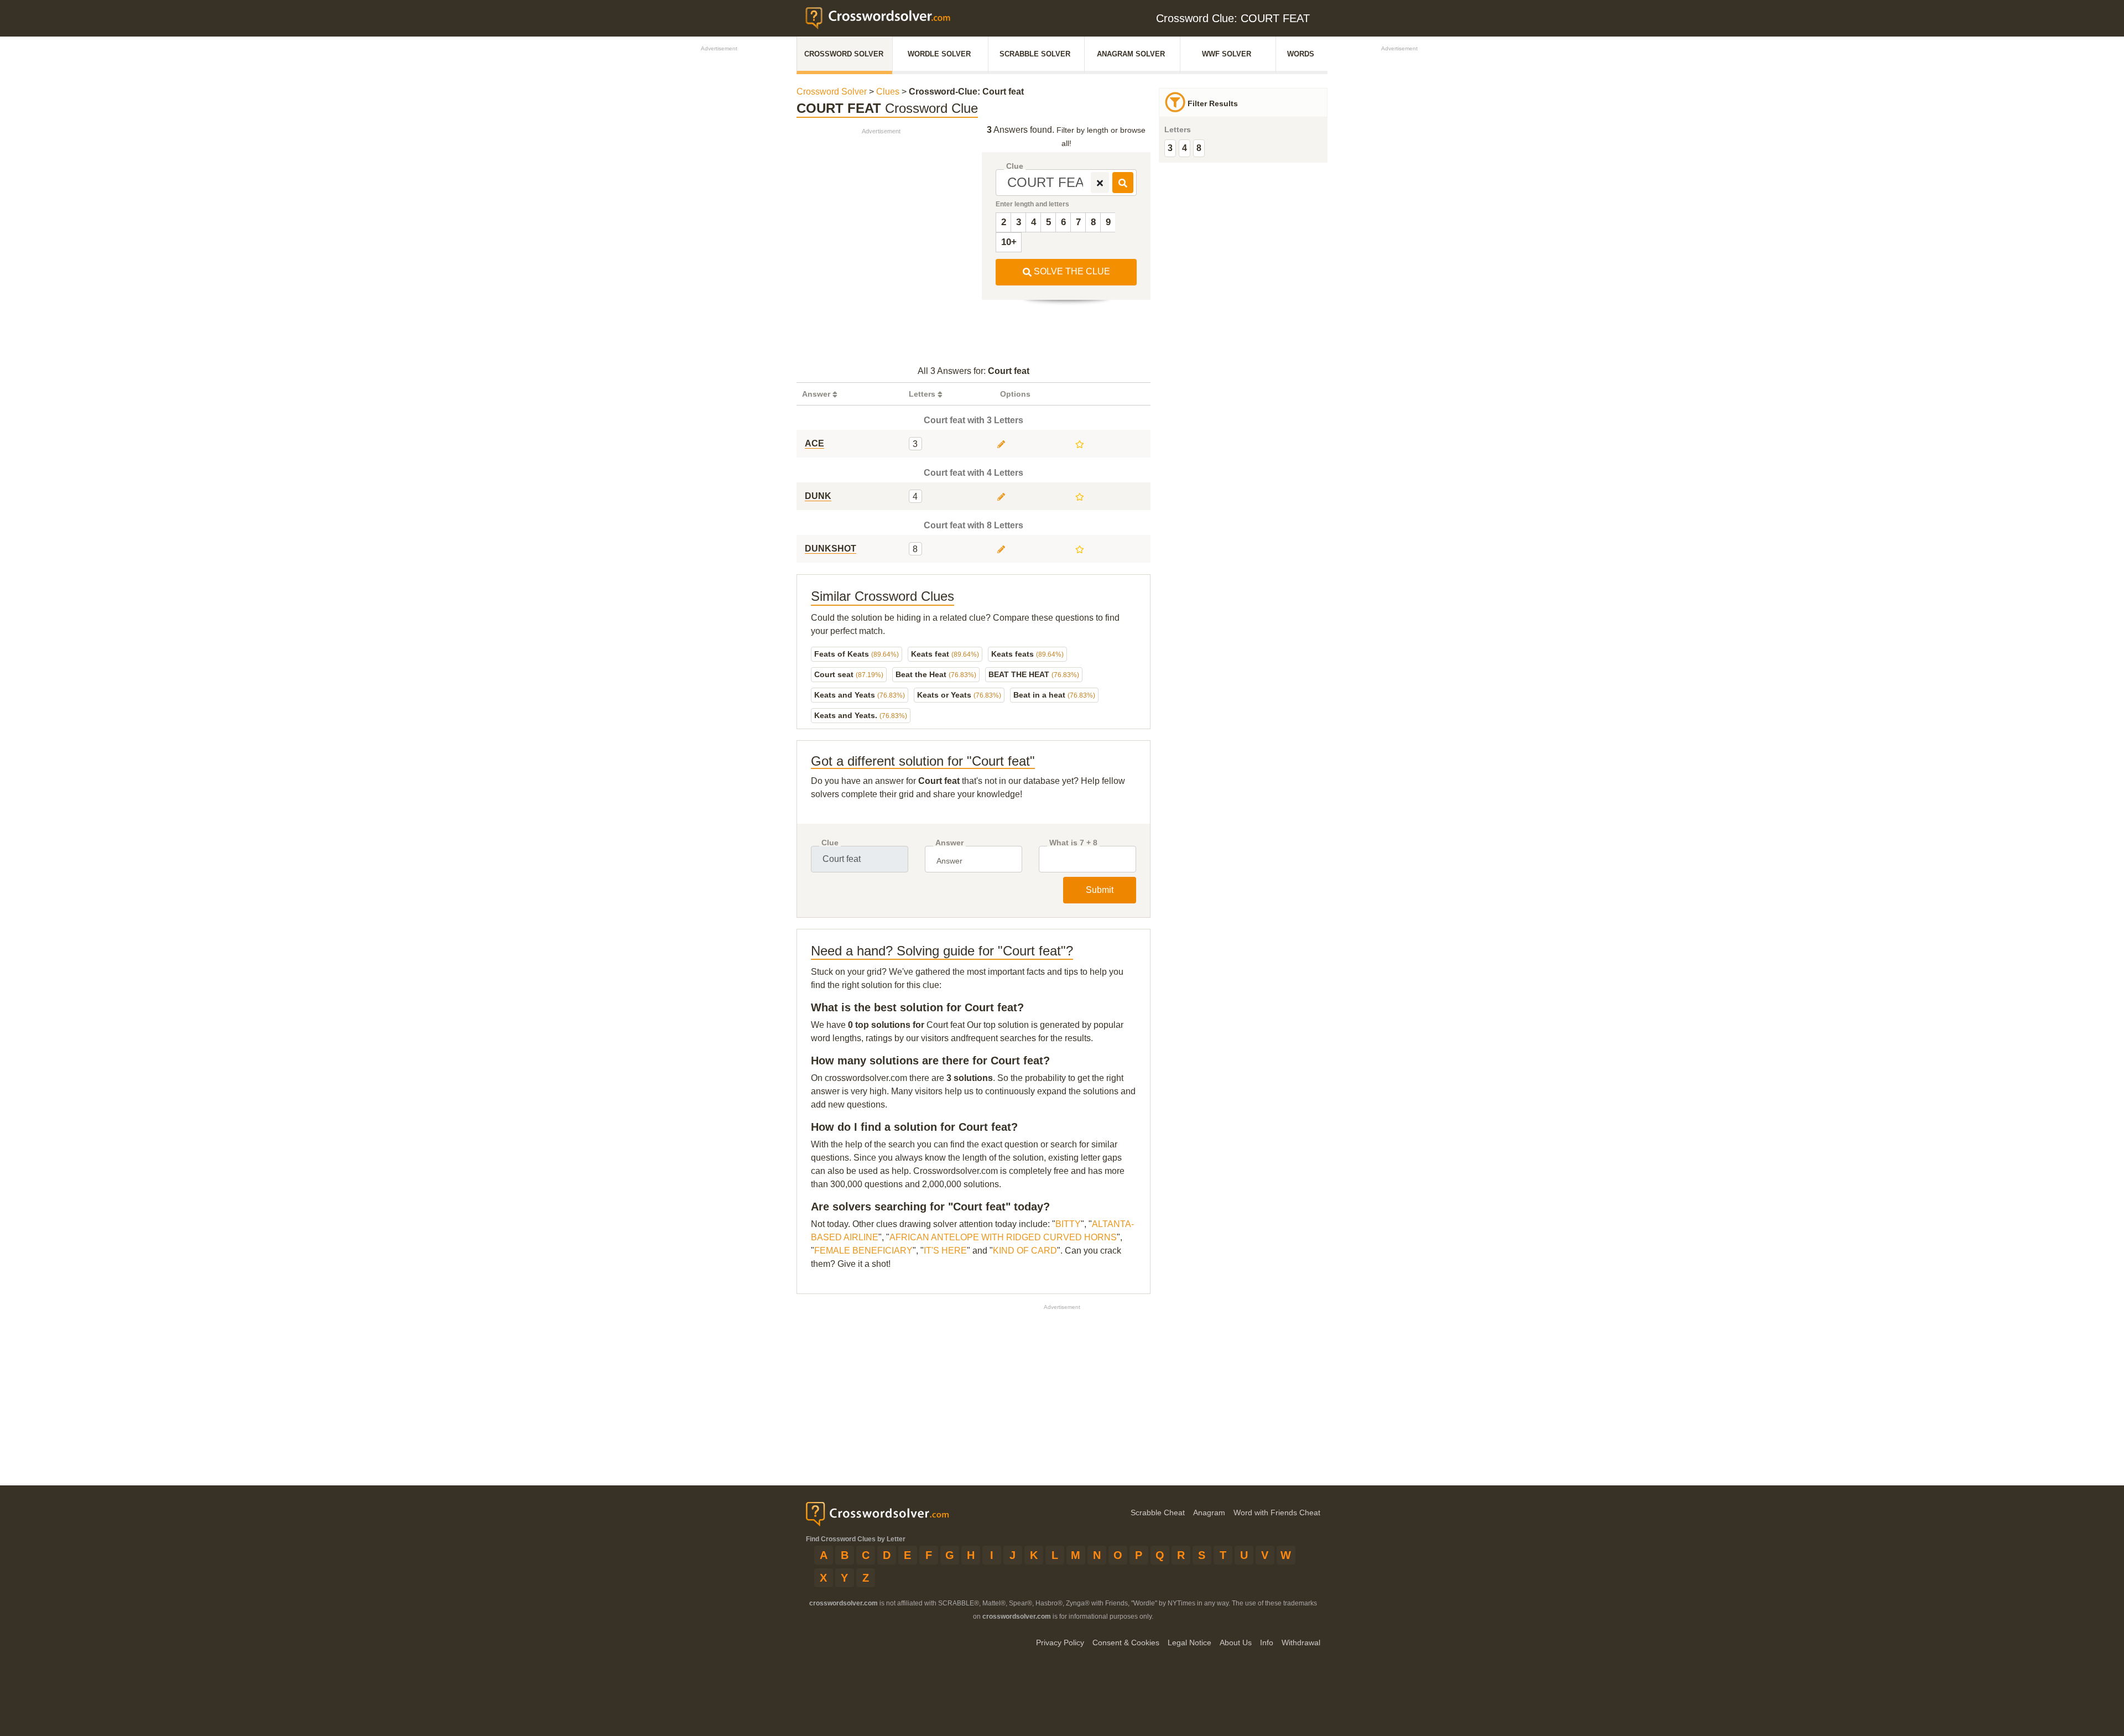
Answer (949, 843)
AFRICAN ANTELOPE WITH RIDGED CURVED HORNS (1003, 1237)
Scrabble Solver (1035, 54)
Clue (1015, 166)
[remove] (1100, 183)
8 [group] (1199, 148)
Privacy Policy (1060, 1643)
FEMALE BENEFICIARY (863, 1251)
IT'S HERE (945, 1251)
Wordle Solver (939, 54)
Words (1301, 54)
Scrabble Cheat (1158, 1512)
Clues (888, 92)
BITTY (1068, 1224)
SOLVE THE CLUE (1071, 271)
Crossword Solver (844, 54)
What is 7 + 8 (1073, 843)
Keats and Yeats (860, 695)
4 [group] (1185, 148)
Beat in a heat (1054, 695)
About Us (1236, 1643)
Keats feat (945, 654)
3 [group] (1170, 148)
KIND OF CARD (1025, 1251)
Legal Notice (1189, 1643)
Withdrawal (1301, 1643)
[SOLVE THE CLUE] (1123, 183)
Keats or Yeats (959, 695)
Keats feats (1027, 654)
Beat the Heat (936, 674)
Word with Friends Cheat (1277, 1512)
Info (1267, 1643)
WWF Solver (1227, 54)
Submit (1100, 890)
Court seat (849, 674)
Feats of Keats (857, 654)
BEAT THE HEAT (1034, 674)
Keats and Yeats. (861, 715)
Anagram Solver (1131, 54)
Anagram (1209, 1512)
